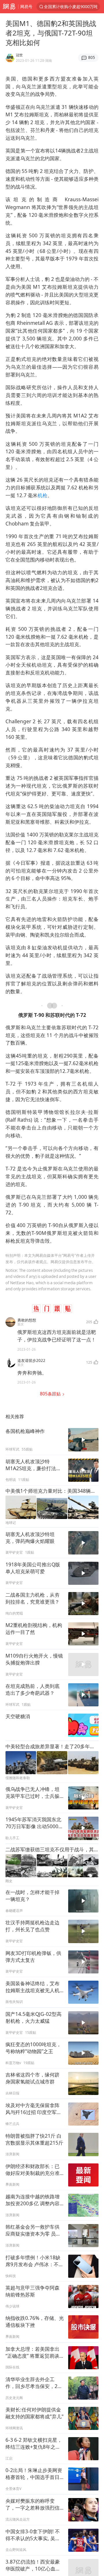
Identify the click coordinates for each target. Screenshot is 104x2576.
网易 (9, 7)
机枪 (42, 495)
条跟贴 (51, 1394)
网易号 (26, 6)
